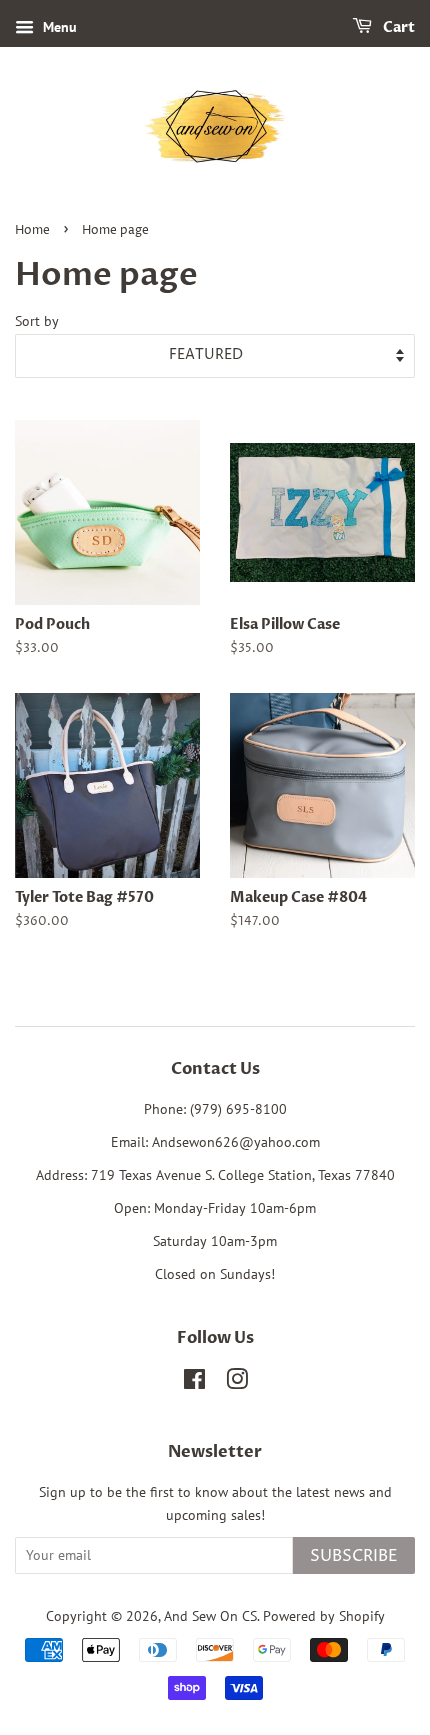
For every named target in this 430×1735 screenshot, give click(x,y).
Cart (397, 27)
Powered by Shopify (324, 1616)
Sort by (37, 320)
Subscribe (354, 1556)
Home (32, 230)
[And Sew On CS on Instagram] (237, 1383)
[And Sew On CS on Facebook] (194, 1383)
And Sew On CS (210, 1616)
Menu (58, 27)
